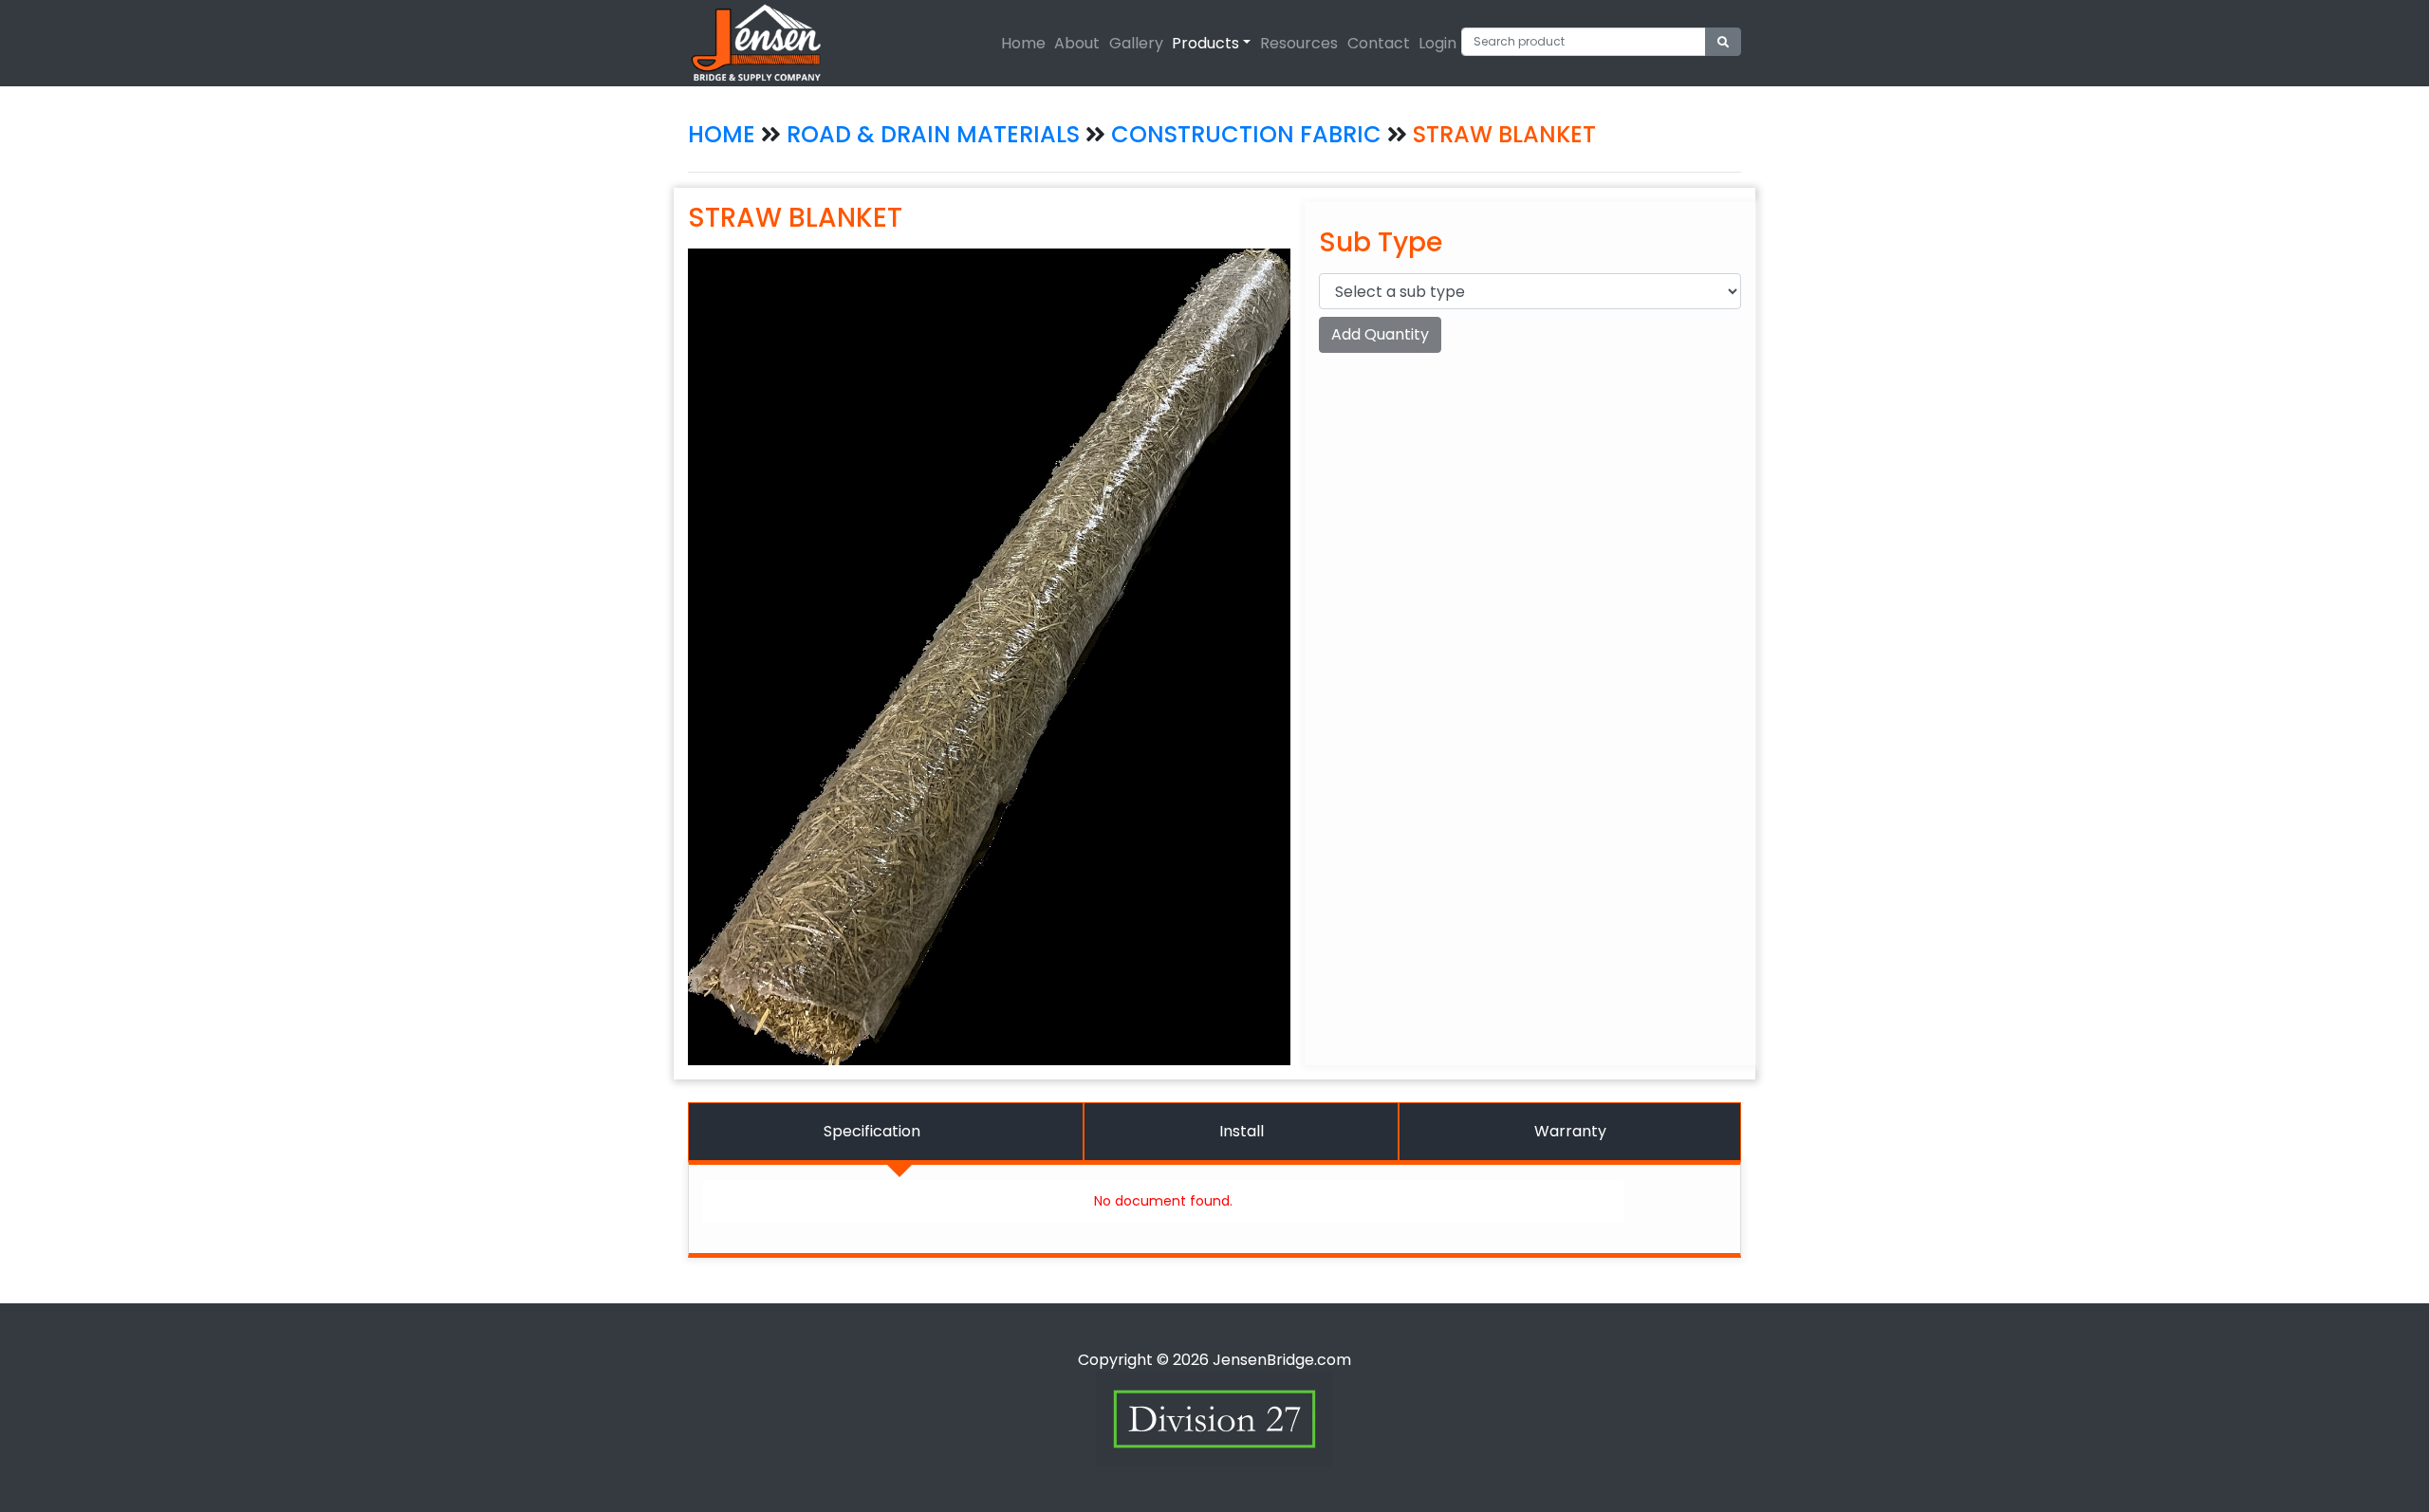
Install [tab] (1242, 1131)
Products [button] (1205, 43)
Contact (1379, 43)
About (1077, 43)
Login (1437, 43)
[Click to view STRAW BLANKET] (989, 656)
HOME (722, 134)
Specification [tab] (872, 1131)
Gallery (1136, 43)
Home (1023, 43)
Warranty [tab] (1570, 1131)
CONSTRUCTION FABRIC (1249, 134)
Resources (1299, 43)
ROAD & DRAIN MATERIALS (933, 134)
